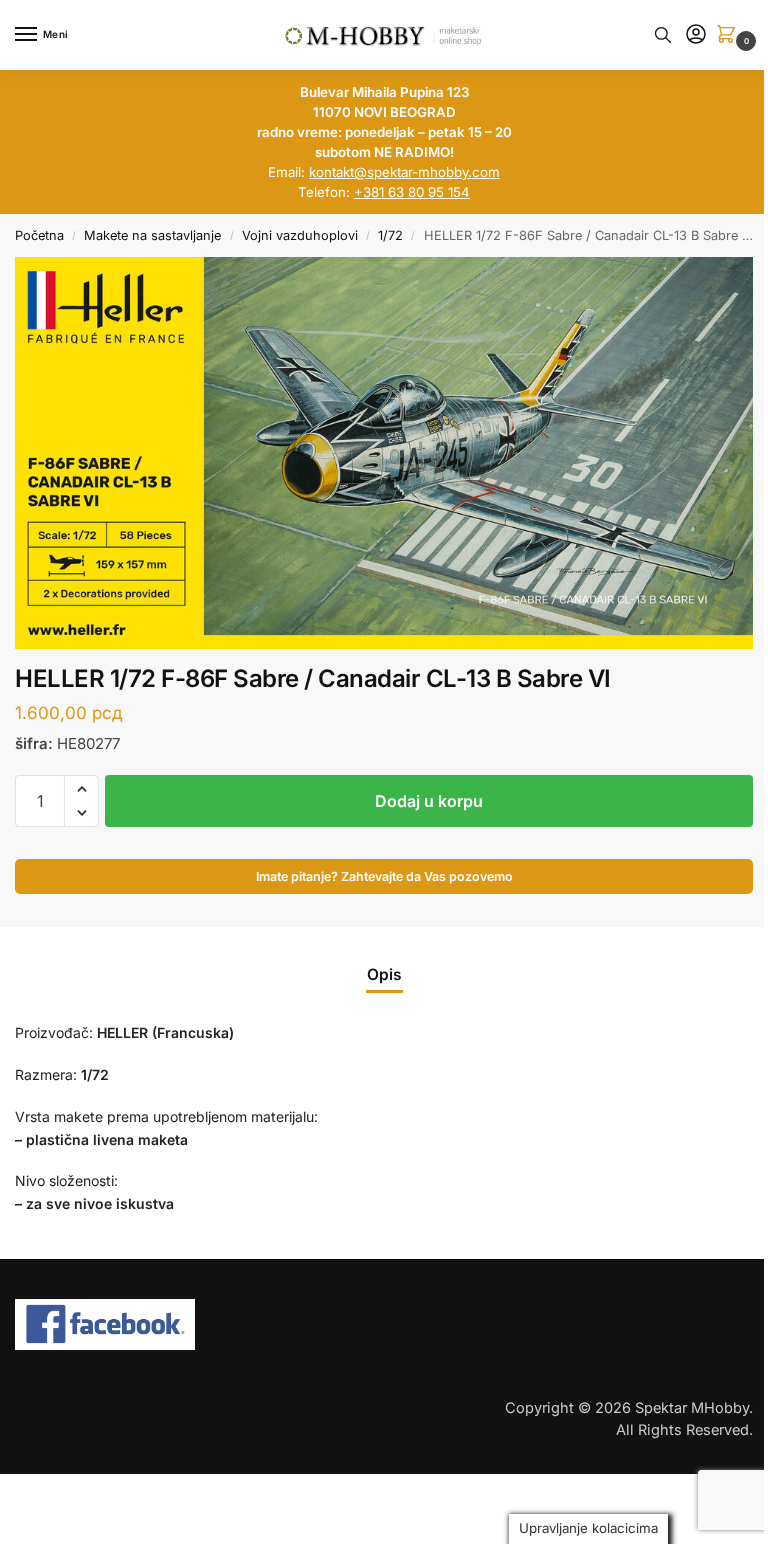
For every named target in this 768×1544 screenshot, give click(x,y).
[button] (730, 35)
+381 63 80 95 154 (412, 192)
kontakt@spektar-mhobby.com (404, 172)
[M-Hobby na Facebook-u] (384, 1325)
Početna (39, 235)
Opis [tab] (384, 974)
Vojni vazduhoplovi (300, 235)
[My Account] (696, 35)
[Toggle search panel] (663, 35)
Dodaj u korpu (429, 801)
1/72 (390, 235)
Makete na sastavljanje (152, 235)
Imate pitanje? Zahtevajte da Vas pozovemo (384, 876)
